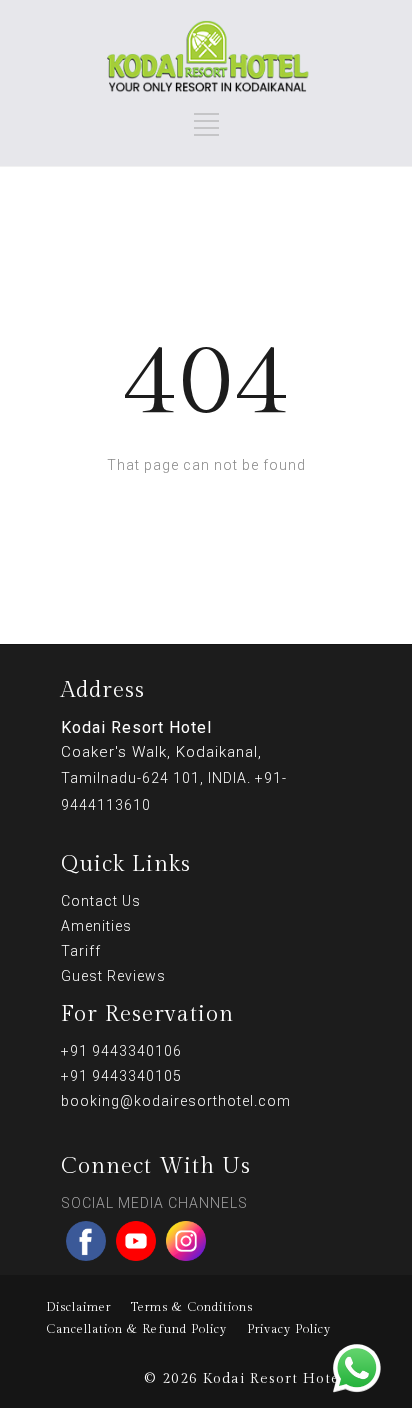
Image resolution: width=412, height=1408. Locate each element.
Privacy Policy (289, 1329)
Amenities (96, 926)
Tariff (81, 951)
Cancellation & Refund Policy (136, 1329)
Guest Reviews (113, 976)
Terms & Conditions (192, 1307)
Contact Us (101, 901)
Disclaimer (78, 1307)
